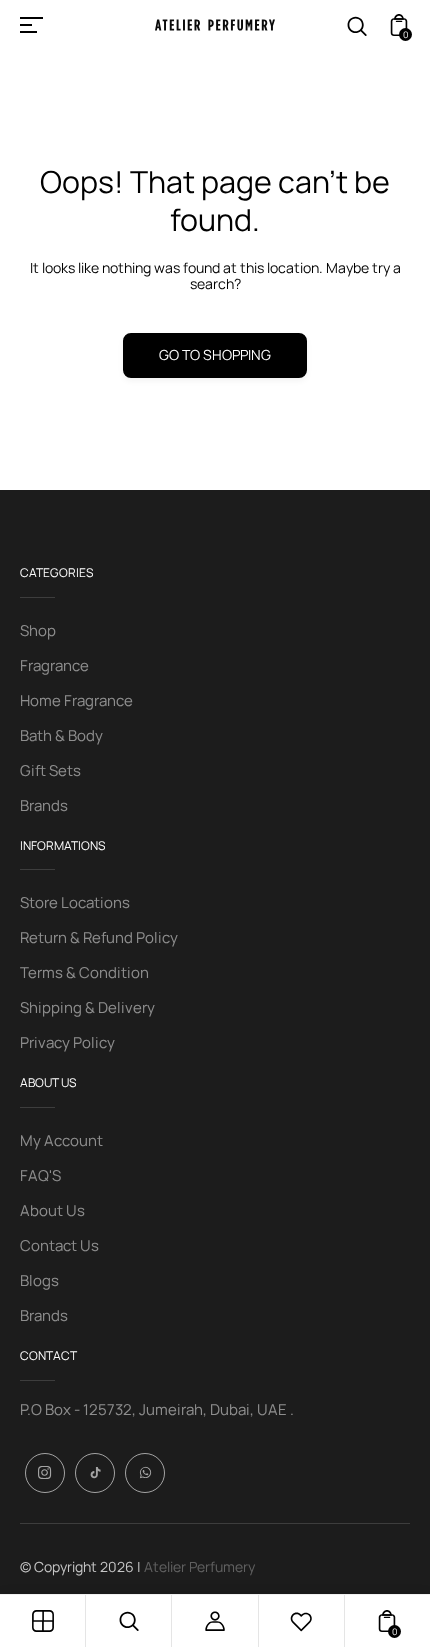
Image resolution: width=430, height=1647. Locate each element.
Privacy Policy (67, 1042)
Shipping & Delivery (87, 1007)
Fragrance (54, 665)
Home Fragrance (76, 700)
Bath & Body (61, 735)
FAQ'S (40, 1175)
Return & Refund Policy (99, 937)
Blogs (39, 1280)
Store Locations (75, 902)
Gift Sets (50, 770)
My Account (61, 1140)
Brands (44, 805)
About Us (52, 1210)
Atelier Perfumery (199, 1566)
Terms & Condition (84, 972)
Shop (38, 630)
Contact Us (59, 1245)
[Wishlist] (301, 1621)
